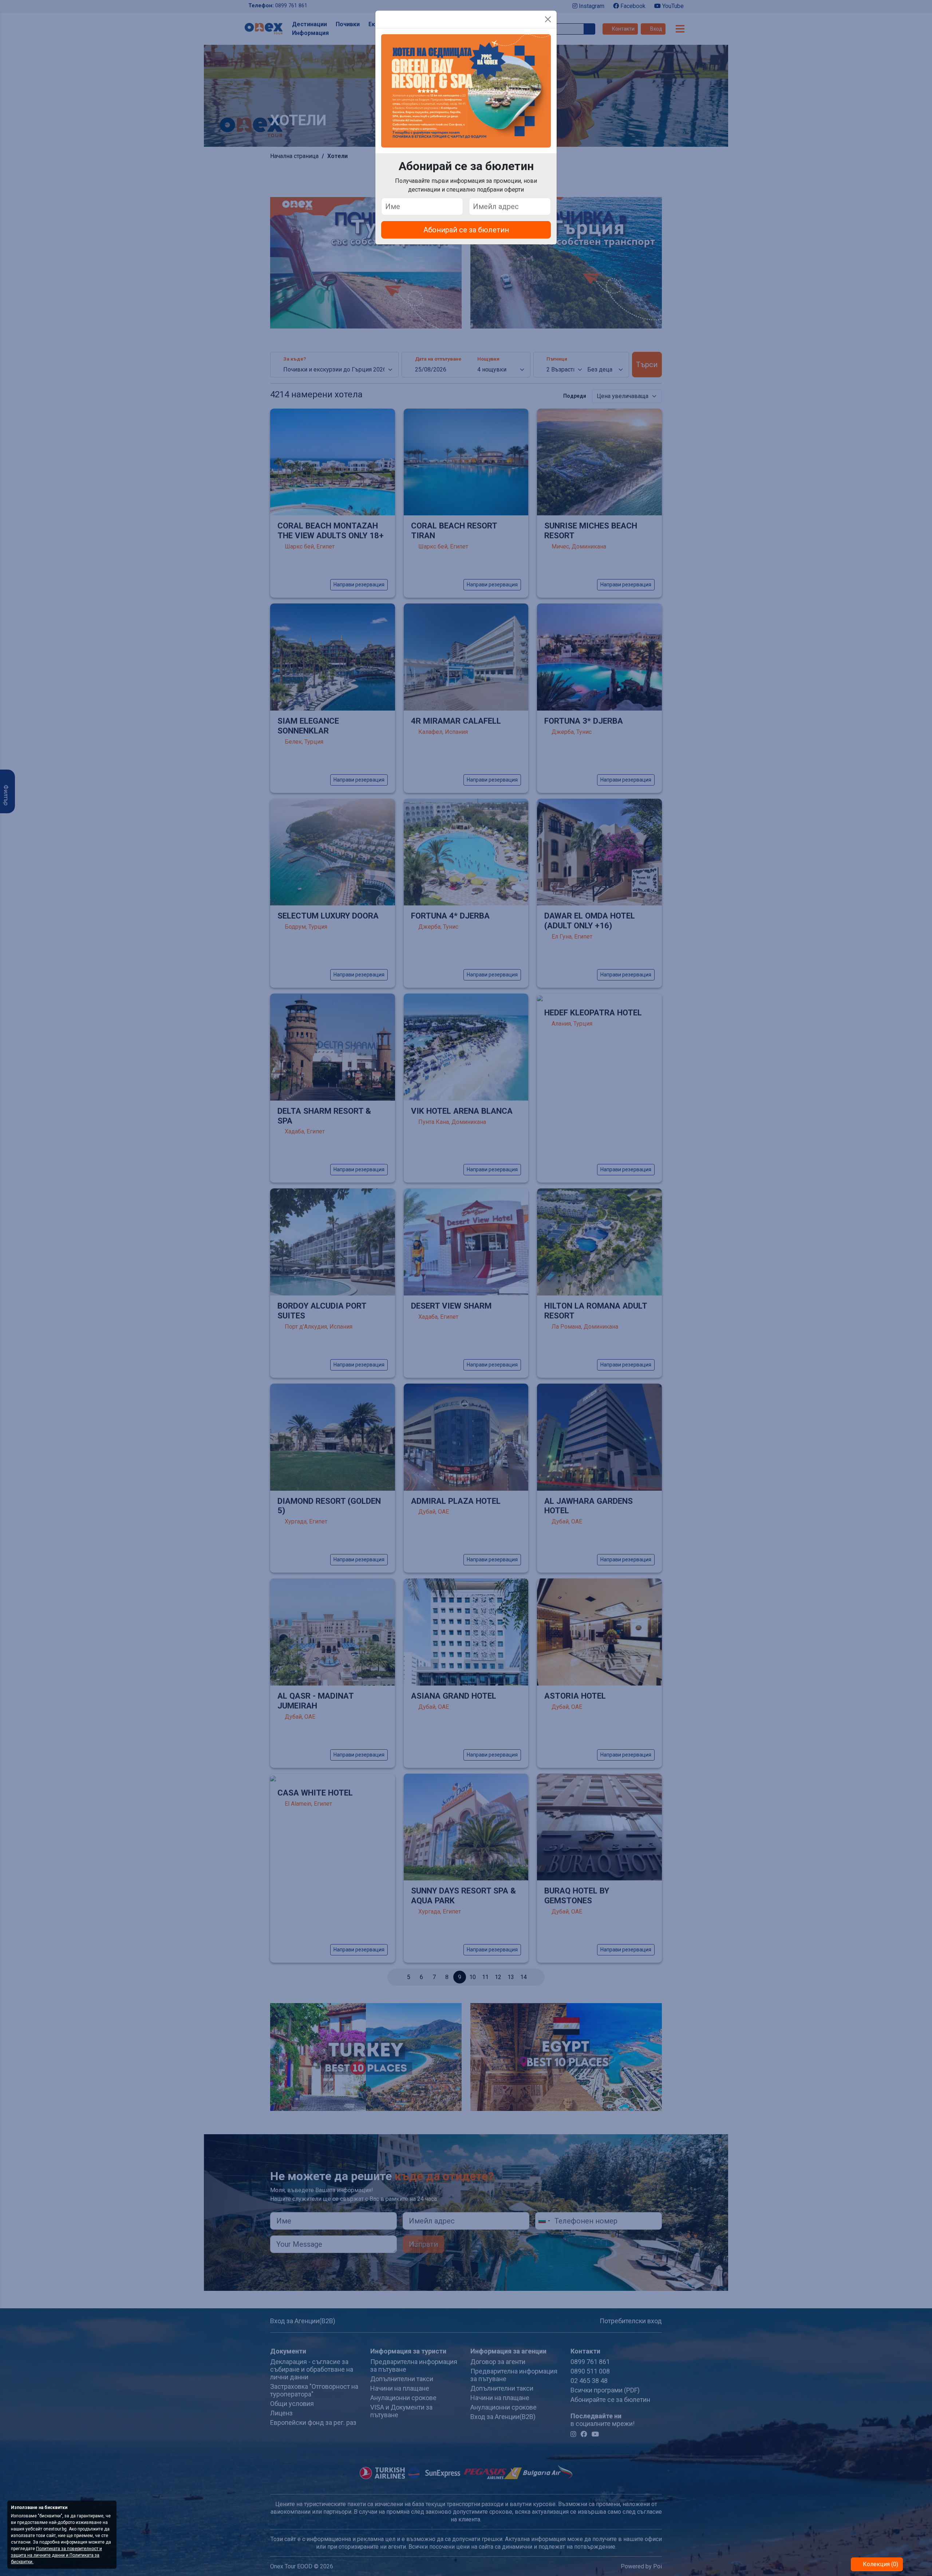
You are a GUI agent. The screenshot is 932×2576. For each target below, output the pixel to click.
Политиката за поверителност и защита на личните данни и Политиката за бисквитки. (56, 2555)
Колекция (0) (880, 2564)
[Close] (548, 19)
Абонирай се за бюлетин (466, 230)
